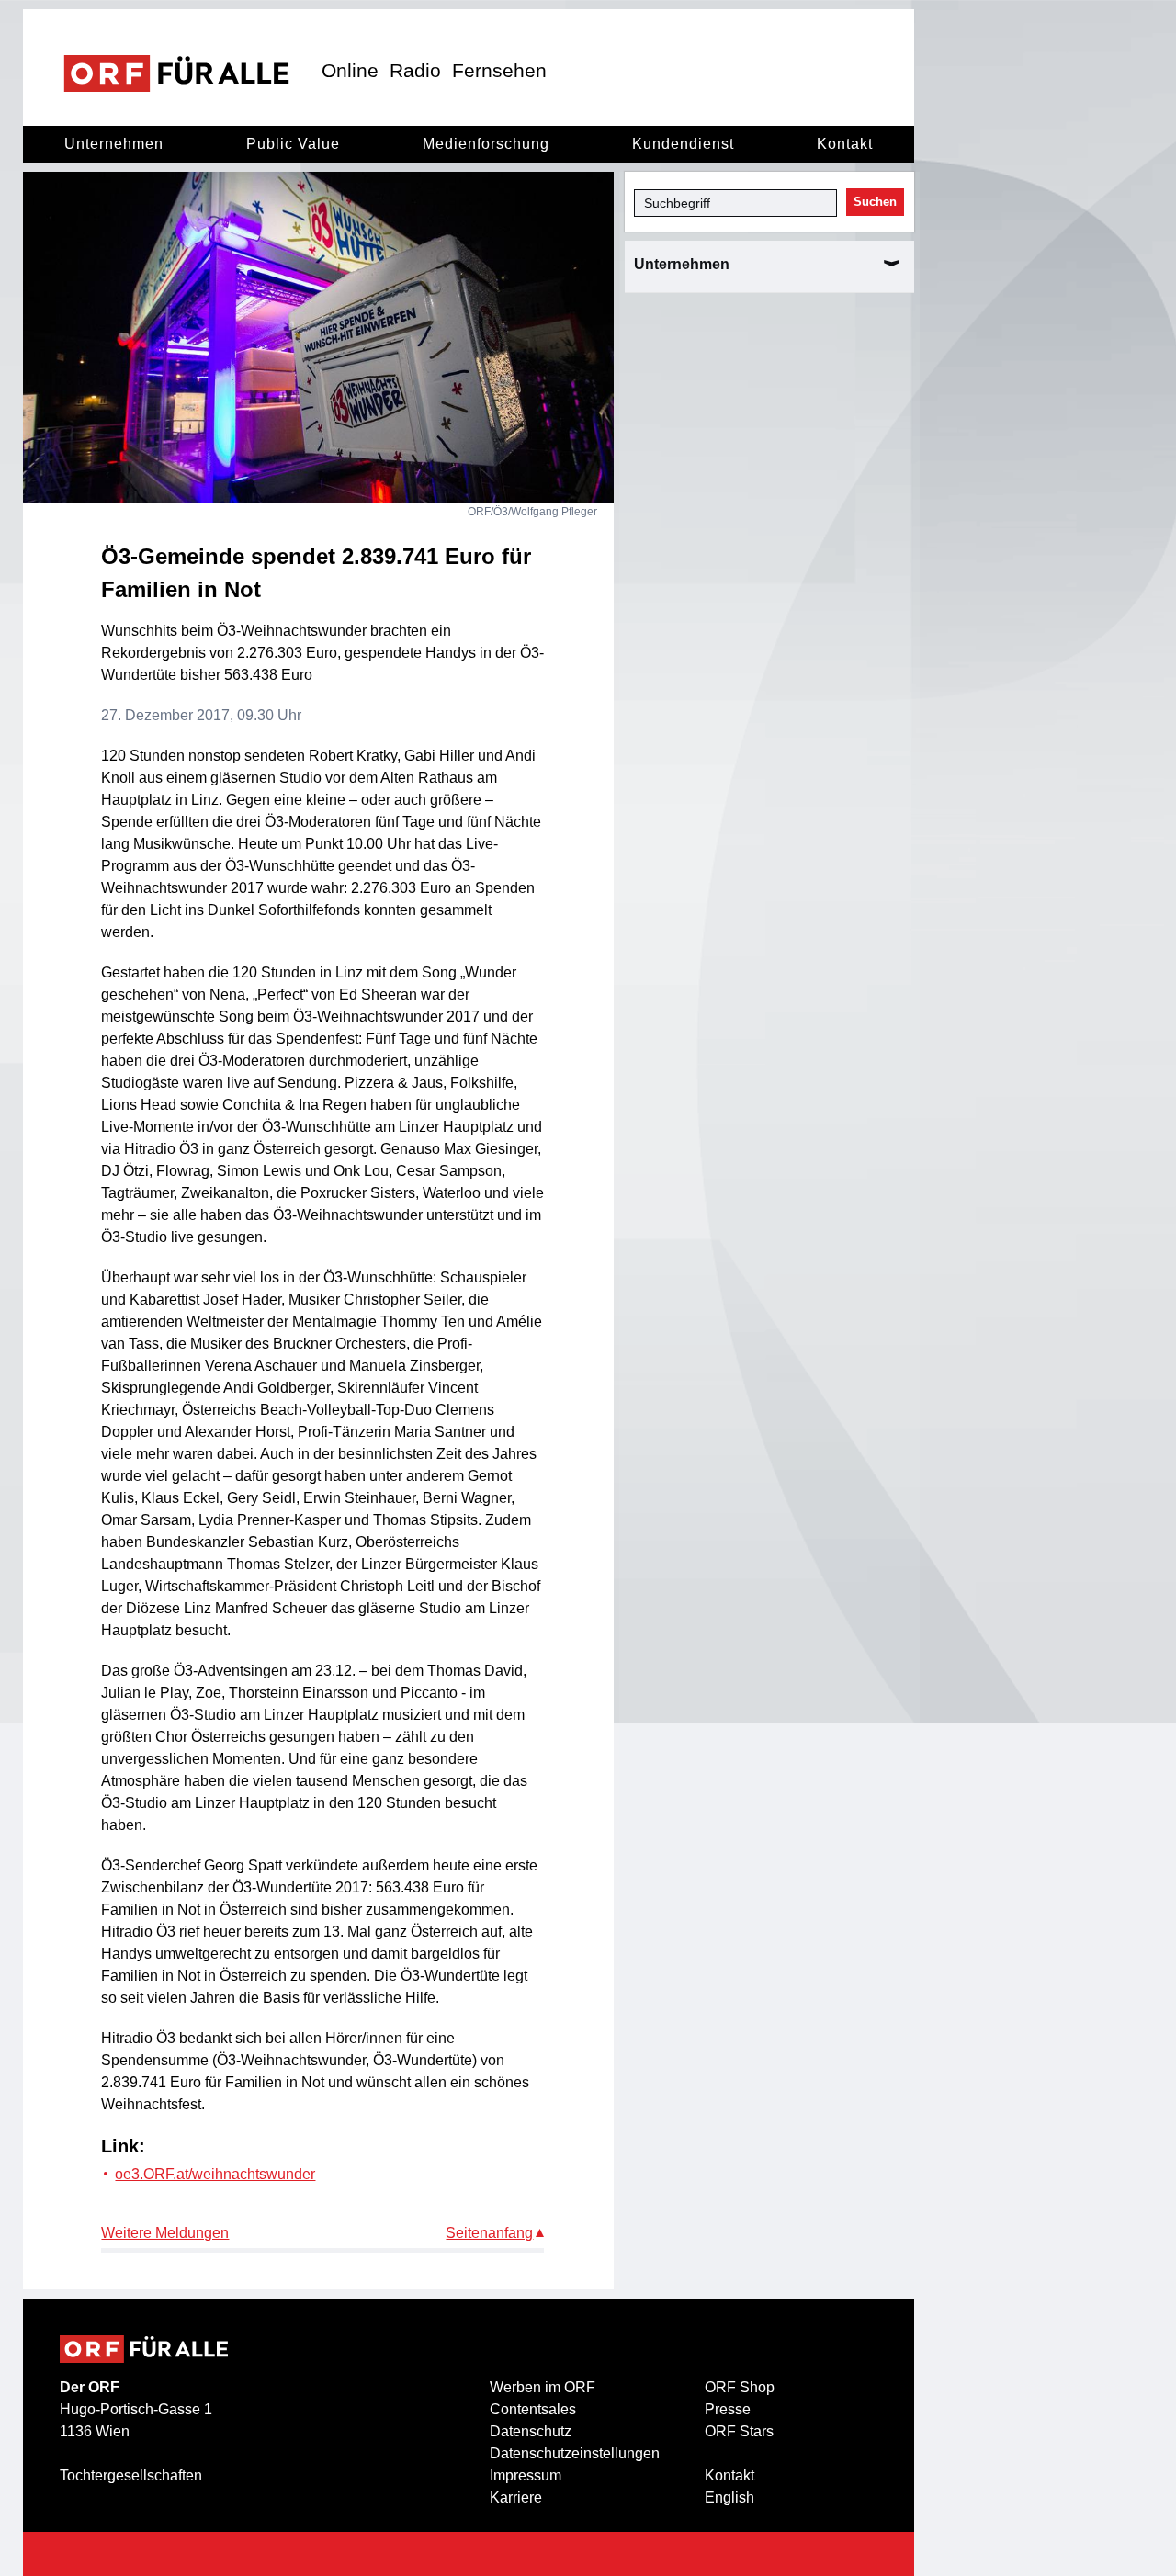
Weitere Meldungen (165, 2233)
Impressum (526, 2475)
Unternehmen (114, 144)
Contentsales (533, 2409)
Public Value (293, 144)
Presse (728, 2409)
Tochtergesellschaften (131, 2475)
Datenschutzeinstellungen (575, 2453)
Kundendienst (683, 144)
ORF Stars (739, 2431)
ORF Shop (740, 2387)
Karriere (516, 2497)
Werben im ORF (543, 2387)
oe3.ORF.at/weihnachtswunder (215, 2174)
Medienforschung (486, 144)
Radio (415, 70)
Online (350, 70)
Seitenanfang (489, 2233)
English (729, 2497)
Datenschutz (531, 2431)
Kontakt (845, 144)
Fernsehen (499, 70)
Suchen (875, 202)
